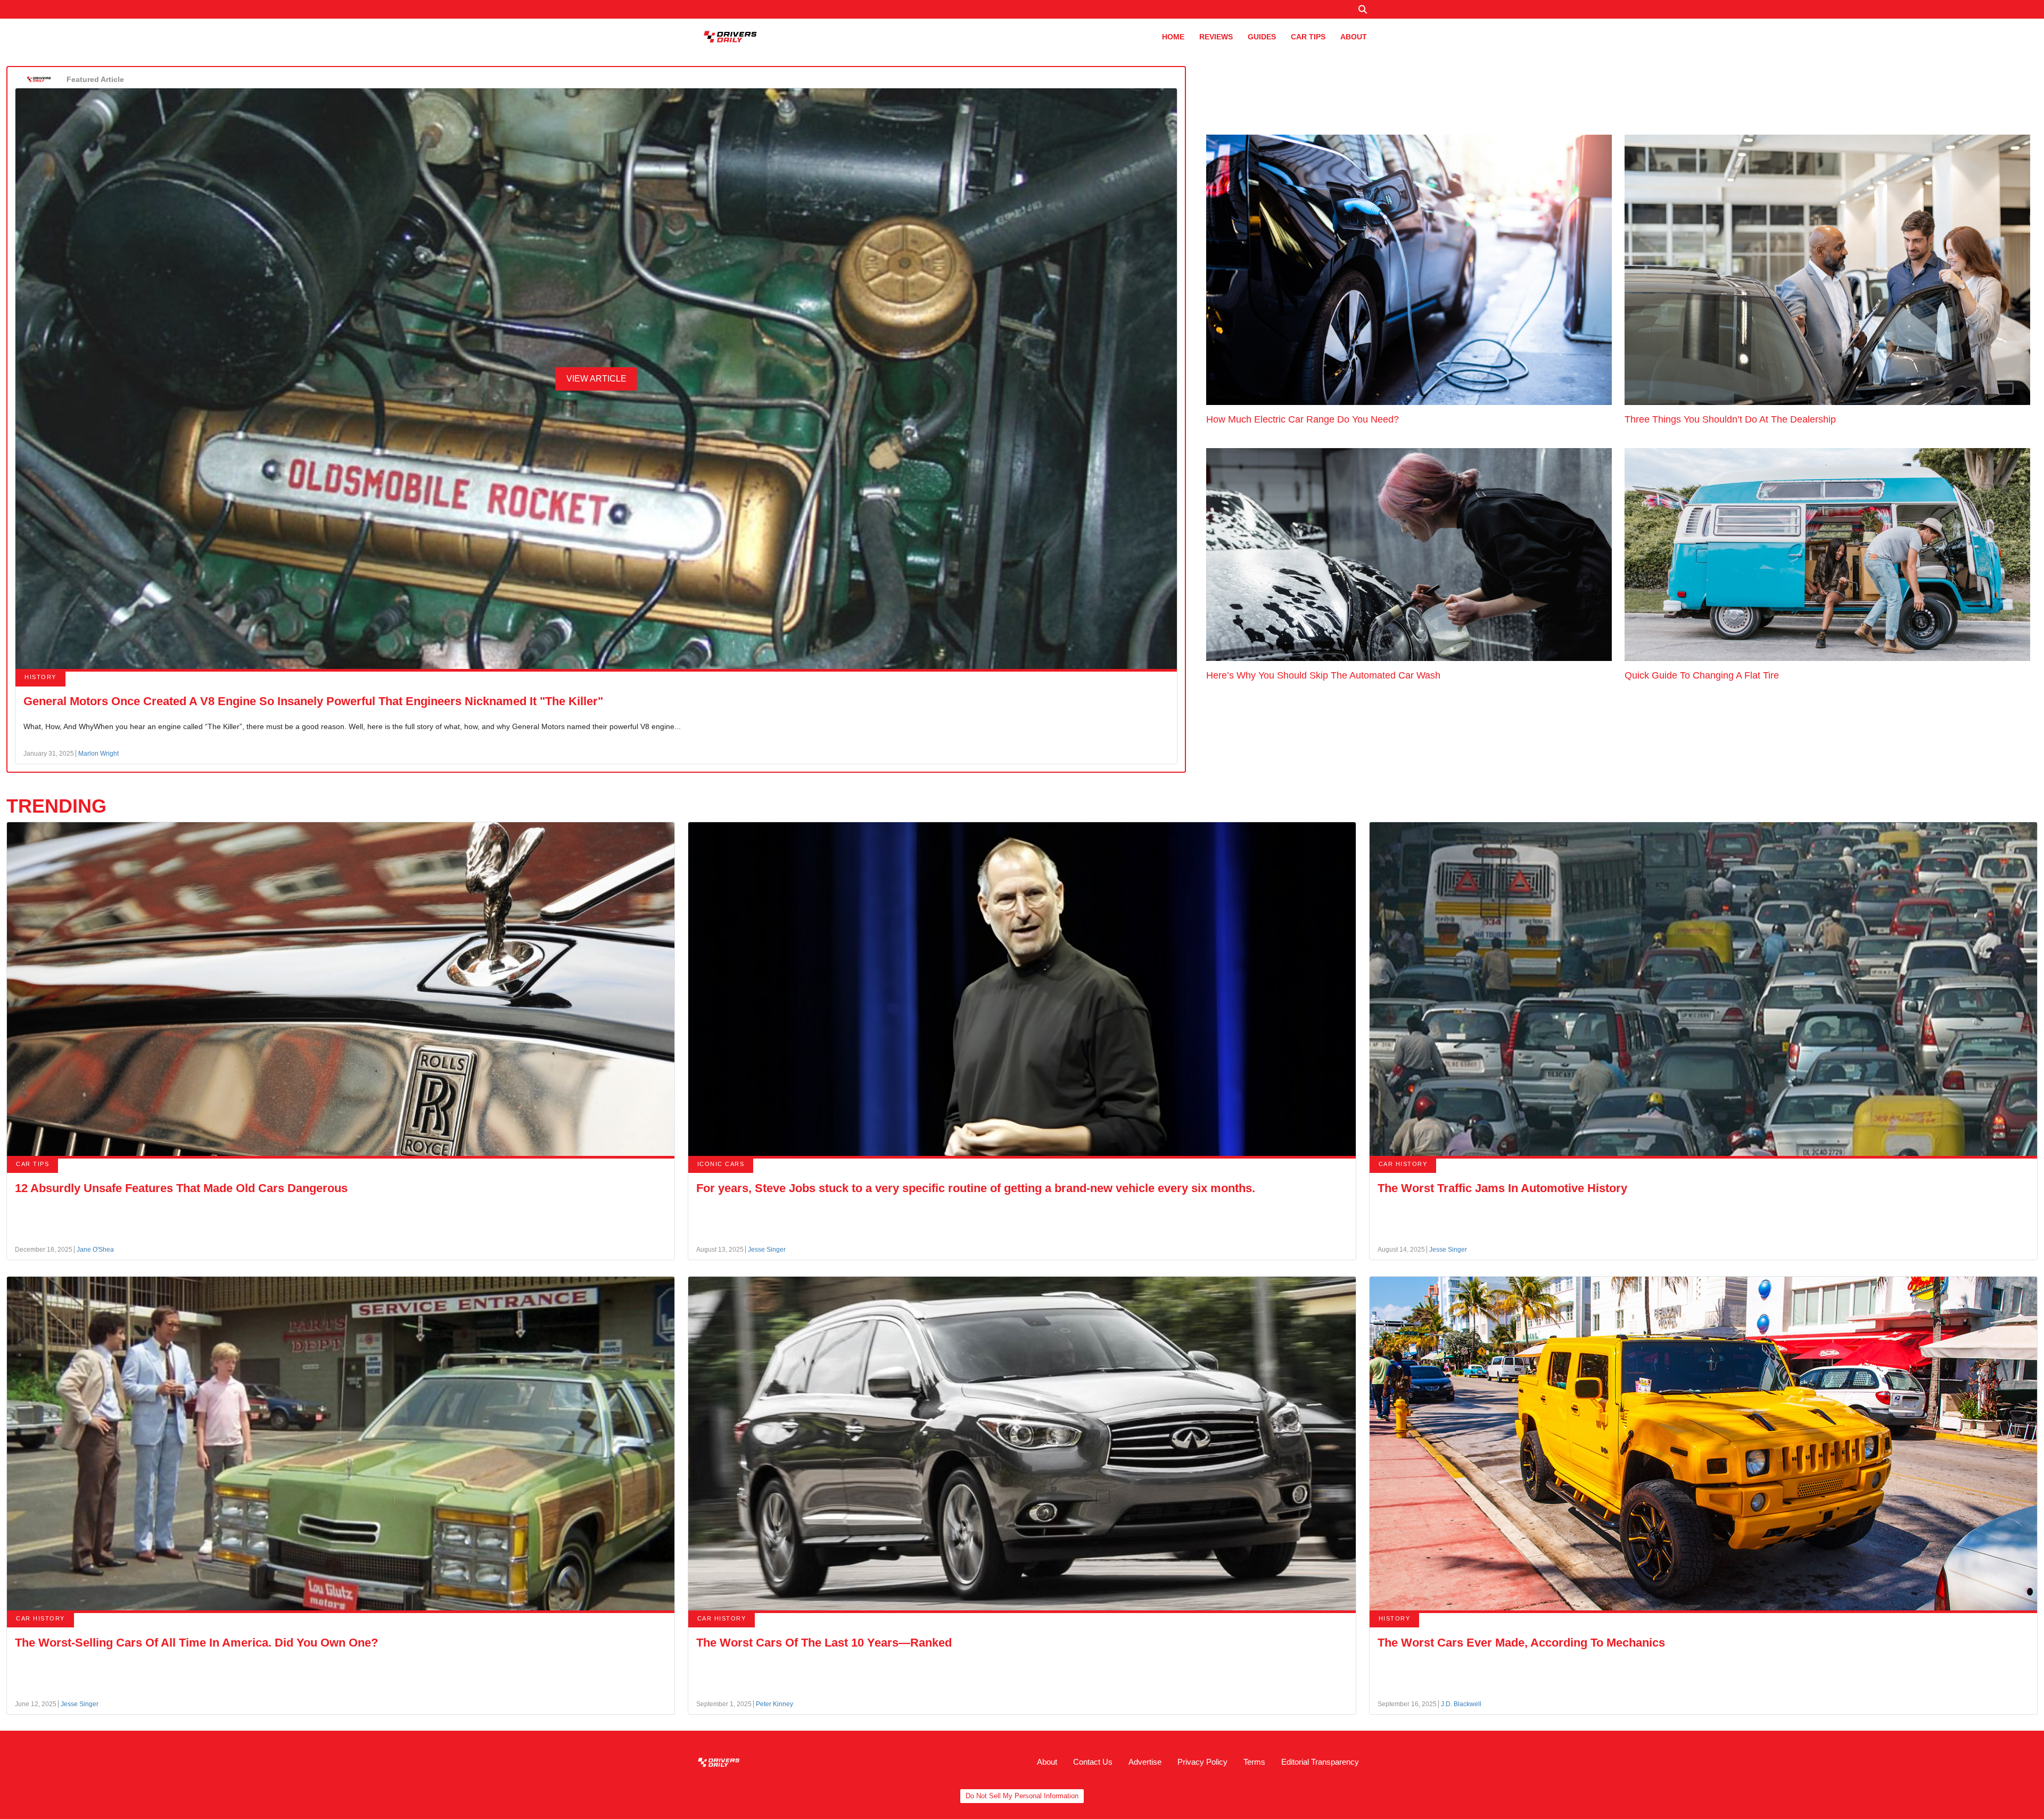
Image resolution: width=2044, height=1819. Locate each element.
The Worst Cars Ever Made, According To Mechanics (1521, 1643)
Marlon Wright (98, 754)
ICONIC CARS (721, 1164)
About (1047, 1762)
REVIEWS (1216, 37)
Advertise (1145, 1762)
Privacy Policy (1202, 1762)
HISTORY (40, 677)
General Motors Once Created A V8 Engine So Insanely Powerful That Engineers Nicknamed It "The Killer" (313, 701)
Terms (1254, 1762)
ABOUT (1354, 37)
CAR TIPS (1308, 37)
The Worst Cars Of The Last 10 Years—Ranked (824, 1643)
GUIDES (1262, 37)
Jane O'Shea (95, 1250)
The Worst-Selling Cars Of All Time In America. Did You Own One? (196, 1643)
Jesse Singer (767, 1250)
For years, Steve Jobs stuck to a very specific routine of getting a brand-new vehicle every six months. (976, 1188)
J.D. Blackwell (1461, 1704)
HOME (1173, 37)
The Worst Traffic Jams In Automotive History (1502, 1188)
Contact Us (1093, 1762)
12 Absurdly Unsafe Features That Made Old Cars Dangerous (181, 1188)
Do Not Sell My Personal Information (1022, 1796)
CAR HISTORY (1403, 1164)
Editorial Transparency (1320, 1762)
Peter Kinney (774, 1704)
